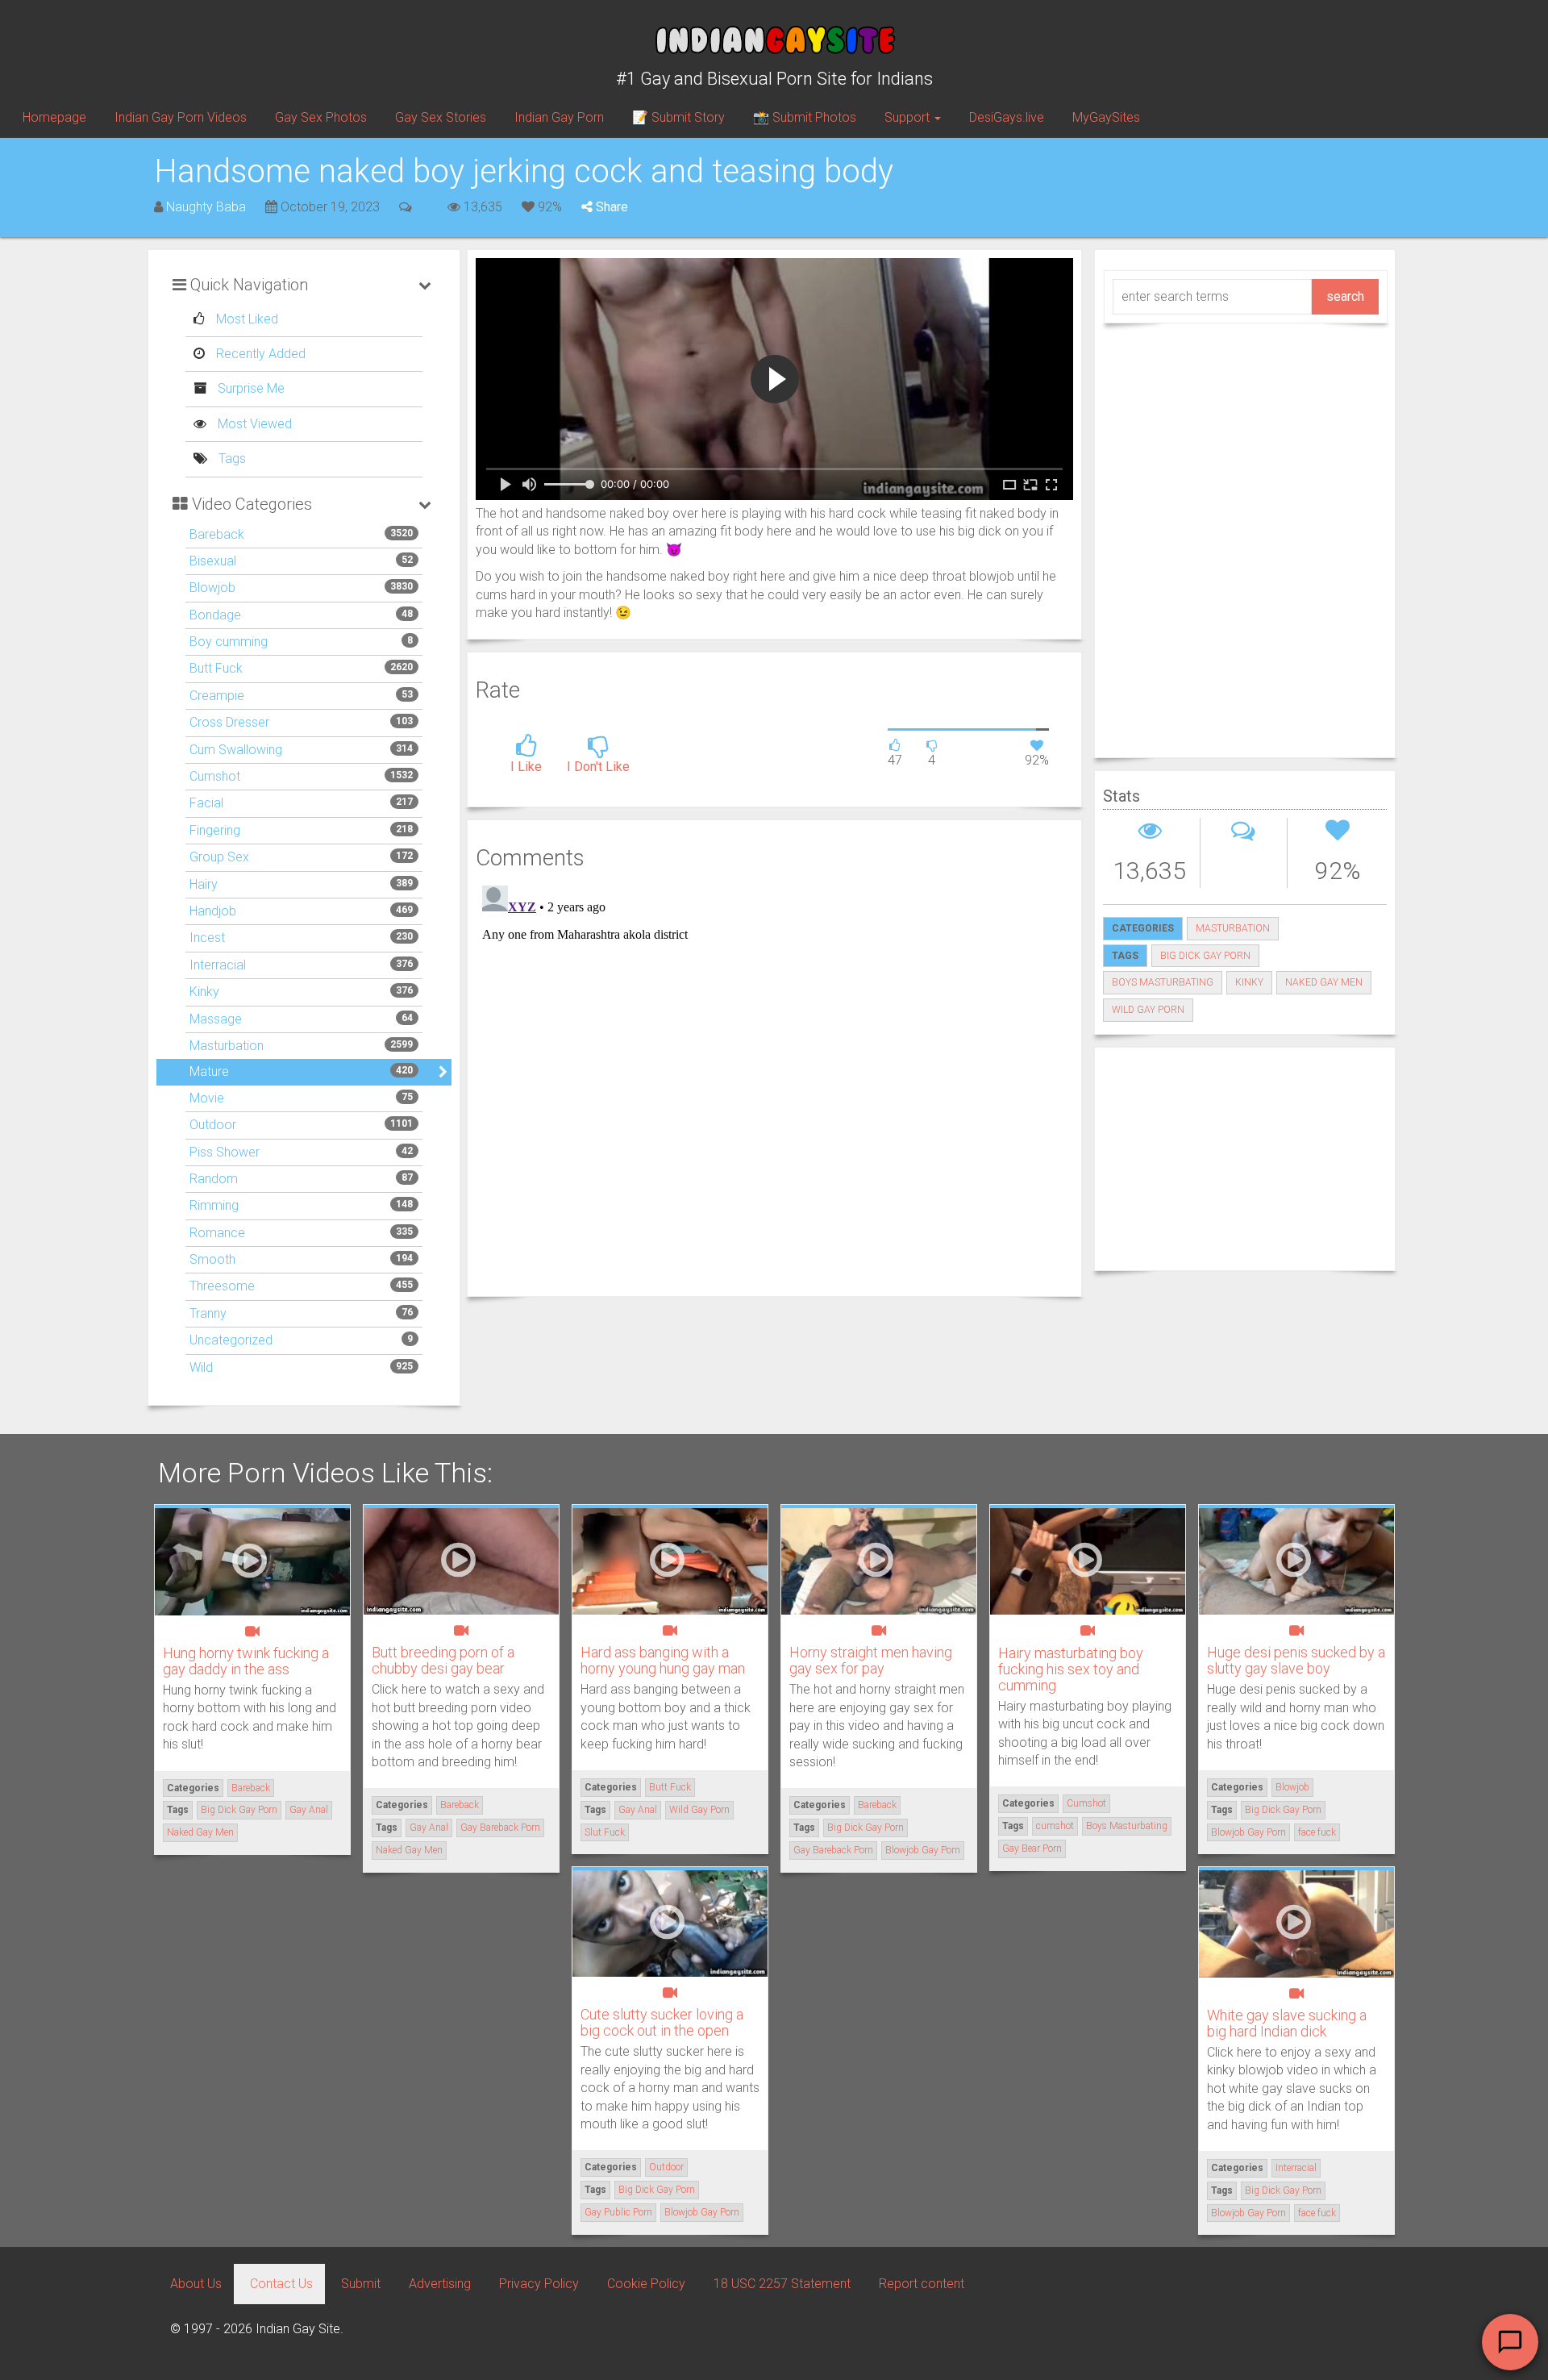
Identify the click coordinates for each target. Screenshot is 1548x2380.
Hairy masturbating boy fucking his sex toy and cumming (1071, 1669)
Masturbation (227, 1046)
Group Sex (219, 857)
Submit (361, 2284)
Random (214, 1179)
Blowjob (212, 588)
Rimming (214, 1205)
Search (1345, 296)
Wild (201, 1367)
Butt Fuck (216, 668)
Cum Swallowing (236, 750)
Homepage (54, 117)
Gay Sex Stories (441, 117)
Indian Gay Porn (559, 117)
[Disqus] (774, 1081)
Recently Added (259, 354)
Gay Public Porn (618, 2212)
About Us (196, 2284)
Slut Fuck (605, 1832)
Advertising (440, 2284)
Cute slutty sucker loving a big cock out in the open (662, 2022)
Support (909, 117)
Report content (922, 2284)
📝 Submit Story (678, 117)
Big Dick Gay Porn (1205, 956)
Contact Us (281, 2284)
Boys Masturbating (1163, 982)
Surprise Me (250, 388)
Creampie (217, 696)
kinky (1249, 982)
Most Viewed (253, 424)
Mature (209, 1071)
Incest (207, 938)
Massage (216, 1019)
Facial (206, 803)
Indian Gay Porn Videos (181, 117)
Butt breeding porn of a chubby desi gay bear (443, 1660)
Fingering (215, 830)
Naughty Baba (206, 207)
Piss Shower (225, 1152)
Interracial (218, 965)
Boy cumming (229, 642)
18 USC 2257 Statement (782, 2284)
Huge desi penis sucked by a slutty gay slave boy (1296, 1660)
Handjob (213, 911)
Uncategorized (231, 1340)
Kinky (204, 992)
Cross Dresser (229, 722)
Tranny (208, 1313)
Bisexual (213, 561)
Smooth (212, 1259)
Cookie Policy (646, 2284)
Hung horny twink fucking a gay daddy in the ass (246, 1661)
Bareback (217, 534)
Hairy (204, 884)
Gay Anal (309, 1810)
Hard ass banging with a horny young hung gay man (663, 1660)
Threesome (222, 1286)
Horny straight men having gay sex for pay (871, 1660)
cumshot (1055, 1826)
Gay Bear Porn (1032, 1849)
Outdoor (213, 1125)
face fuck (1317, 1832)
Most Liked (246, 319)
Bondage (215, 615)
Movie (207, 1098)
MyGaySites (1106, 117)
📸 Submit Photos (805, 117)
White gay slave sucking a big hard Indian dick (1287, 2023)
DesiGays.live (1007, 117)
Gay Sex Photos (321, 117)
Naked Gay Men (1324, 982)
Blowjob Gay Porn (923, 1850)
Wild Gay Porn (1148, 1010)
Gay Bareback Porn (500, 1828)
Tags (231, 458)
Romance (217, 1233)
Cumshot (215, 776)
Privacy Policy (539, 2284)
